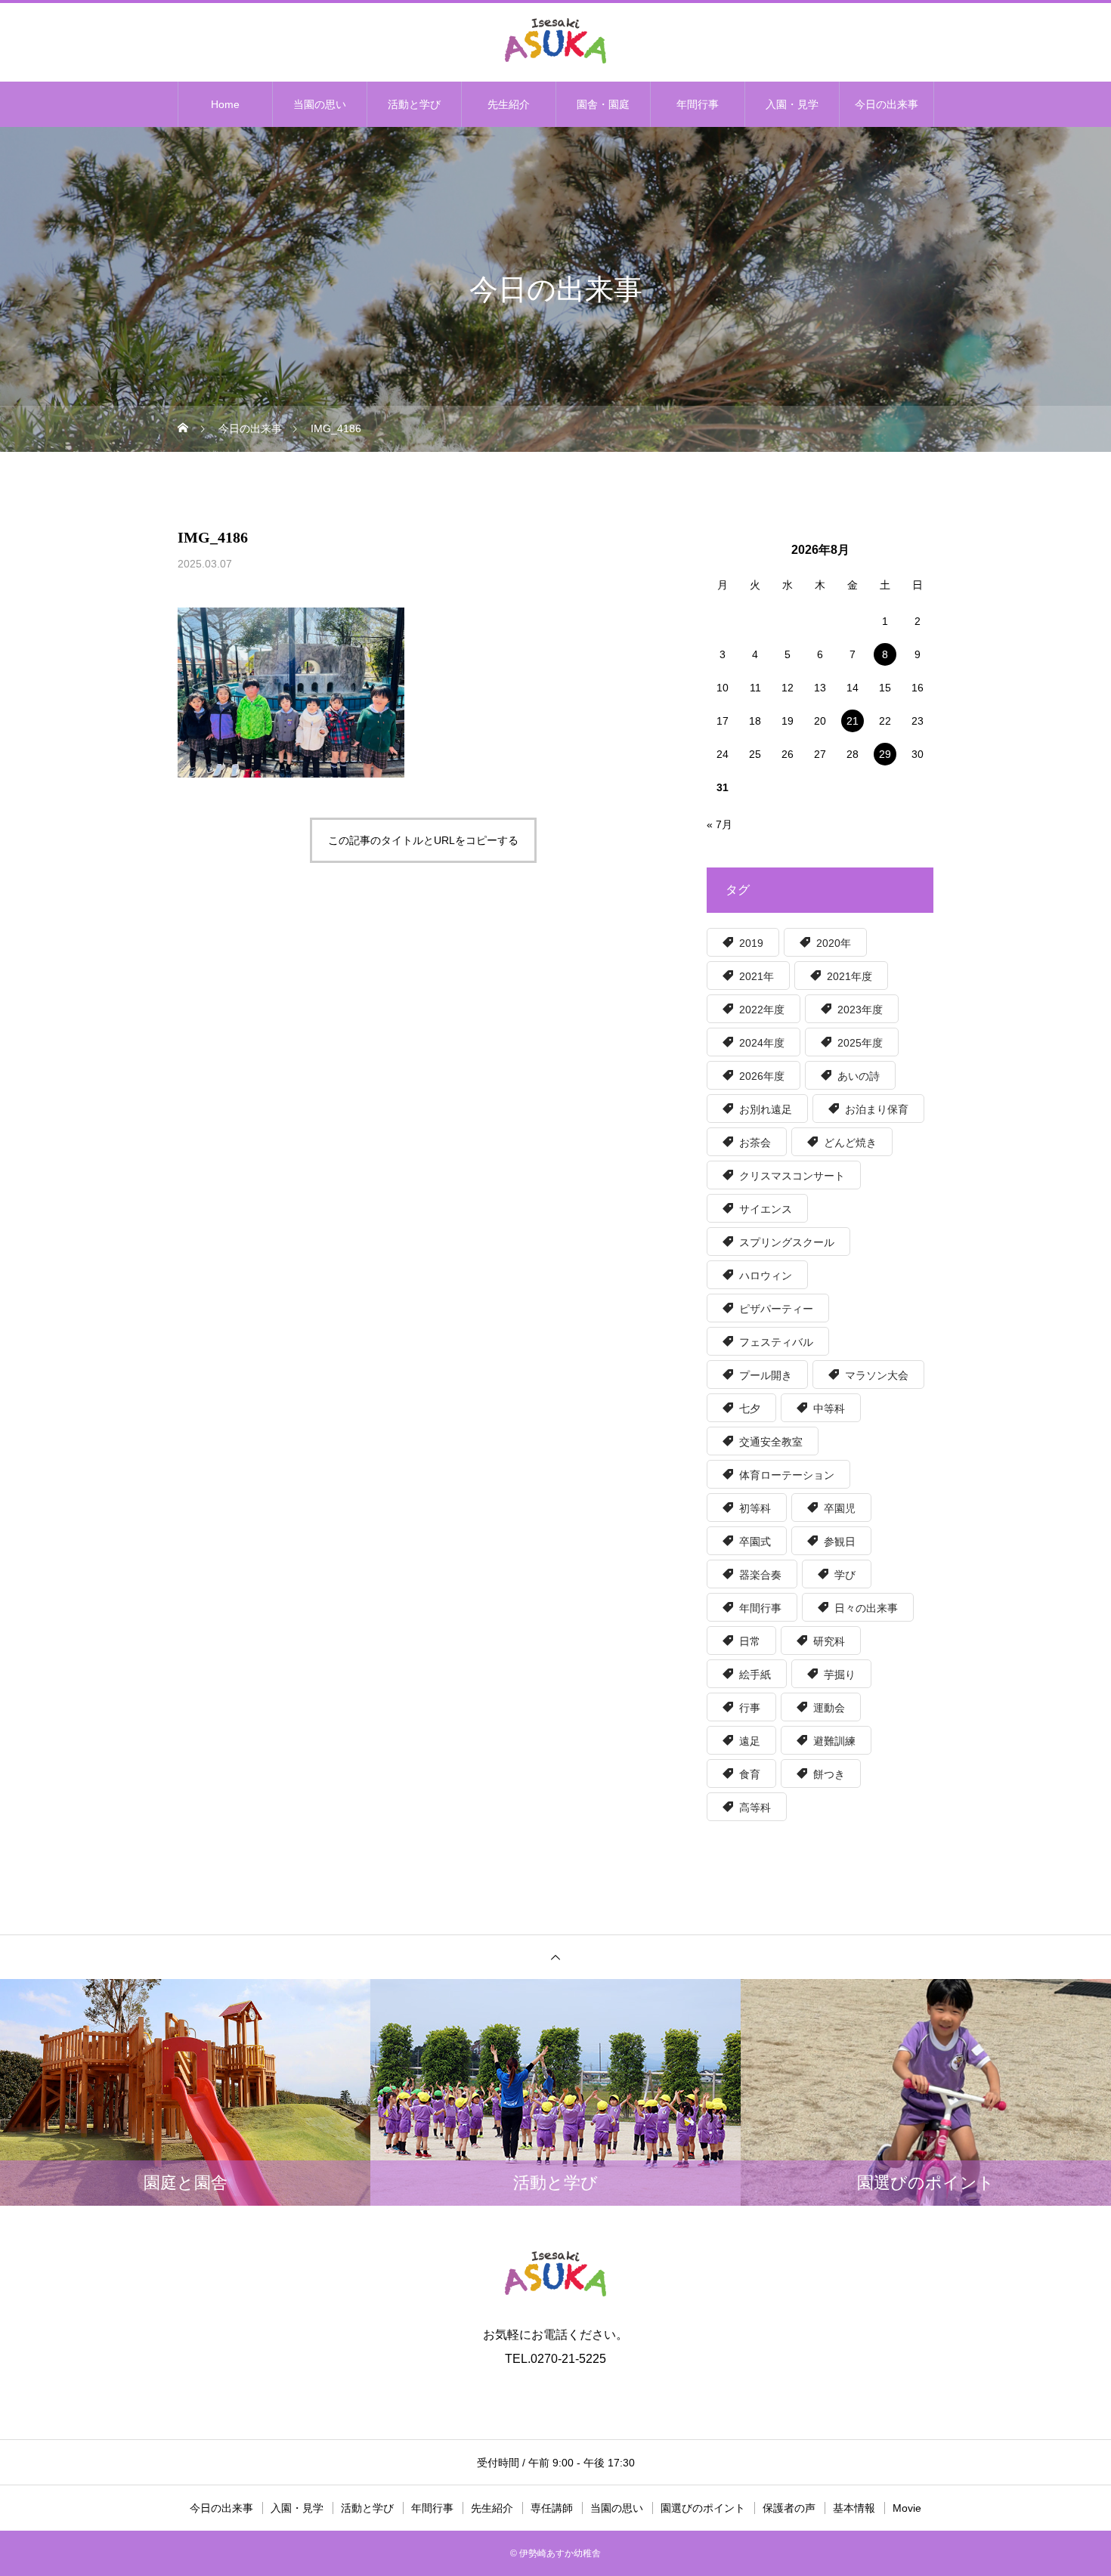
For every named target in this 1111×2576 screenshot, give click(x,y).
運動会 (829, 1708)
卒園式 (755, 1542)
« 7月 (720, 824)
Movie (907, 2508)
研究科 (829, 1641)
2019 (751, 943)
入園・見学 (792, 104)
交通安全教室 (771, 1442)
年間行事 (698, 104)
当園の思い (320, 104)
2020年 (834, 943)
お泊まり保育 (877, 1109)
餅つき (829, 1774)
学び (845, 1575)
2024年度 (762, 1043)
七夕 (750, 1409)
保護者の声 (789, 2508)
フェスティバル (776, 1342)
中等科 (829, 1409)
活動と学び (414, 104)
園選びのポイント (703, 2508)
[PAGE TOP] (555, 1957)
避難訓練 (834, 1741)
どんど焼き (850, 1143)
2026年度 (762, 1076)
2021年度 (849, 976)
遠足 (750, 1741)
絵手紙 (755, 1675)
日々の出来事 (866, 1608)
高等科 (755, 1808)
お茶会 (755, 1143)
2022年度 (762, 1010)
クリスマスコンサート (792, 1176)
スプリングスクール (787, 1242)
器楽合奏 (760, 1575)
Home (225, 104)
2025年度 (860, 1043)
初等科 (755, 1508)
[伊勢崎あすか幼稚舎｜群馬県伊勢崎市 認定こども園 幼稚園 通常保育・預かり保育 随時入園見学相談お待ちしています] (555, 41)
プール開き (766, 1375)
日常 (750, 1641)
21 (853, 721)
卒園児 (840, 1508)
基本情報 (854, 2508)
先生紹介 (509, 104)
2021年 (757, 976)
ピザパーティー (776, 1309)
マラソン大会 (877, 1375)
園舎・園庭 (603, 104)
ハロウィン (766, 1276)
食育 (750, 1774)
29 (885, 754)
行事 (750, 1708)
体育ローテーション (787, 1475)
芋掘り (840, 1675)
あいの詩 (859, 1076)
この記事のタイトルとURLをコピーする (423, 840)
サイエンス (766, 1209)
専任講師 (552, 2508)
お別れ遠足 (766, 1109)
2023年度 (860, 1010)
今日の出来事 (887, 104)
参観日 (840, 1542)
